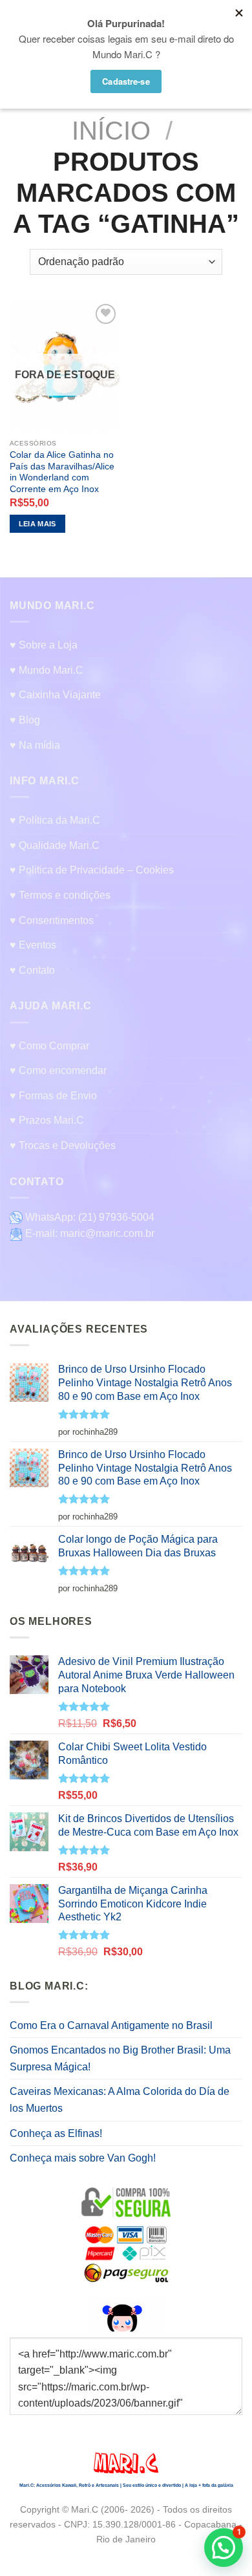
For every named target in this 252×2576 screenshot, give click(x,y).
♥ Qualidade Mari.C (55, 845)
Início (111, 131)
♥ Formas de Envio (53, 1096)
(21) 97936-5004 (116, 1217)
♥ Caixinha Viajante (55, 695)
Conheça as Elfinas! (56, 2133)
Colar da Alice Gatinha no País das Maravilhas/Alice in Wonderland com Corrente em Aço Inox (62, 472)
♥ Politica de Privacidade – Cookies (92, 870)
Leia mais (37, 524)
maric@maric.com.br (107, 1233)
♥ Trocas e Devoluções (63, 1145)
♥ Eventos (33, 945)
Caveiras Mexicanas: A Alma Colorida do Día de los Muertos (120, 2100)
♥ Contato (32, 970)
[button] (224, 2548)
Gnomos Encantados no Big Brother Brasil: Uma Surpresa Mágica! (120, 2058)
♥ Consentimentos (52, 920)
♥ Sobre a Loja (44, 645)
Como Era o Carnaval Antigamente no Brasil (111, 2025)
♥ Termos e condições (60, 895)
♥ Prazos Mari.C (47, 1120)
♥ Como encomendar (58, 1070)
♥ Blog (25, 720)
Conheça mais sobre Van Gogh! (83, 2158)
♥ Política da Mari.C (55, 820)
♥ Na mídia (35, 745)
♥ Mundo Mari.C (47, 670)
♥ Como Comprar (49, 1046)
